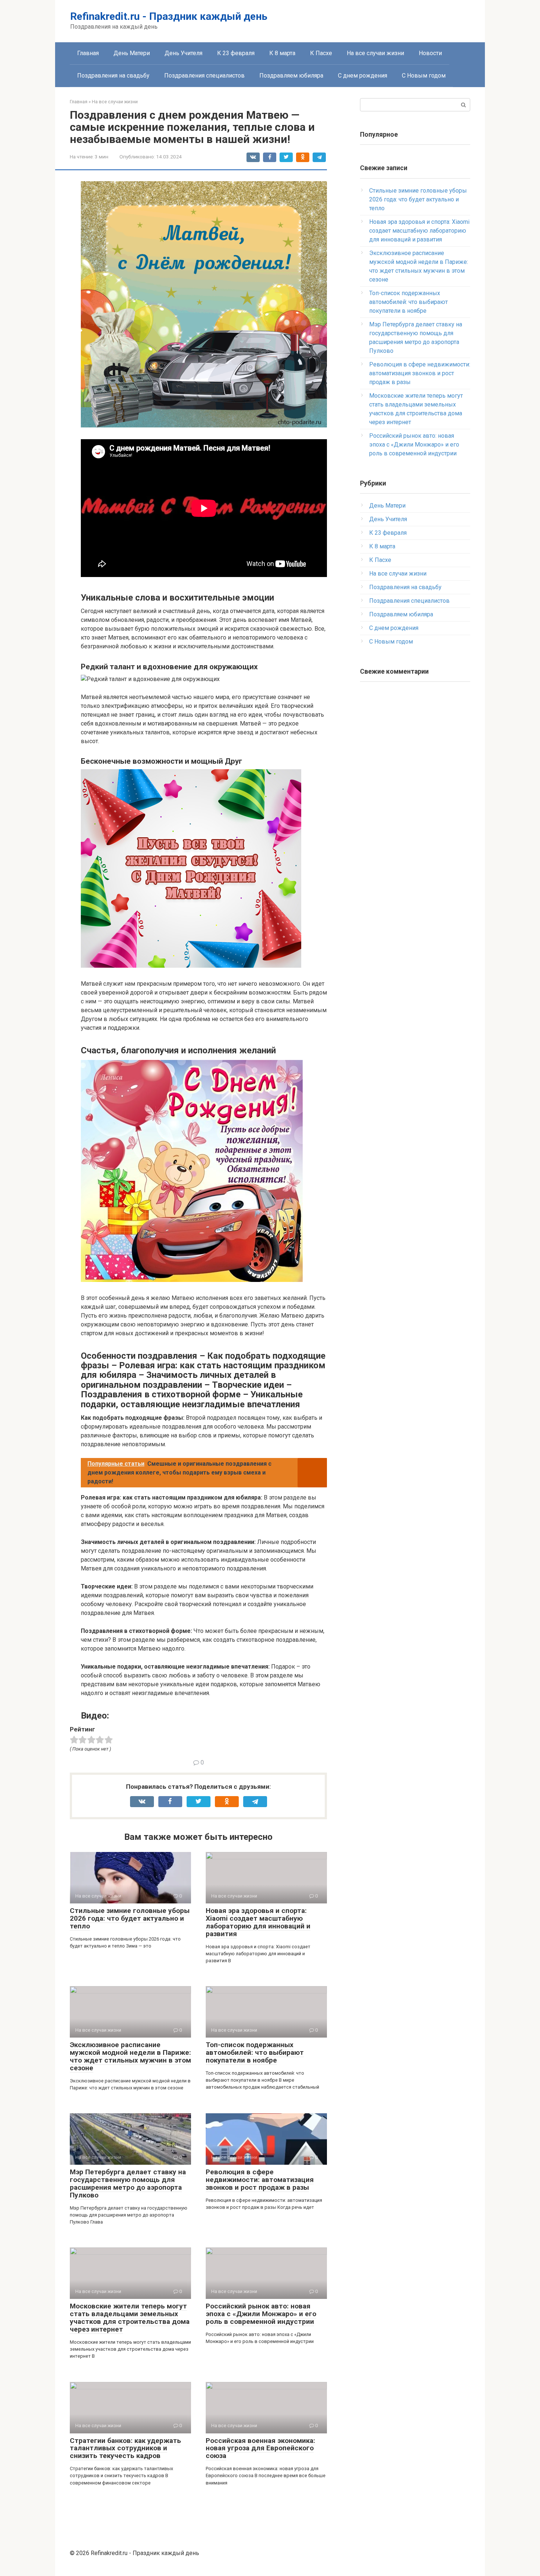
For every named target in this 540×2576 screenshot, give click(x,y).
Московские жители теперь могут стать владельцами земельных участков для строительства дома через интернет (130, 2318)
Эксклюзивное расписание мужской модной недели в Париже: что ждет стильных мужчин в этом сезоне (130, 2056)
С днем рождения (363, 76)
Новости (430, 53)
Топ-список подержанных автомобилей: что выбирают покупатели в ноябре (255, 2052)
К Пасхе (321, 53)
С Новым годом (424, 76)
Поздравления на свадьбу (113, 76)
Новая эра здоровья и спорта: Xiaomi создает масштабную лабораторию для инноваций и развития (258, 1922)
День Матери (132, 53)
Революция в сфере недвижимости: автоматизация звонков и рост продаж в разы (260, 2180)
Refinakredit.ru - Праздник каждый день (169, 16)
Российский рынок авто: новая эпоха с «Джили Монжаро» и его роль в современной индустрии (261, 2314)
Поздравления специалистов (204, 76)
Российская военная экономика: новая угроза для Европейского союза (260, 2448)
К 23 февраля (236, 53)
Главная (88, 53)
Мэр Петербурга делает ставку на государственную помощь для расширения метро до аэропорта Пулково (128, 2183)
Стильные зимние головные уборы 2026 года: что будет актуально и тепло (130, 1918)
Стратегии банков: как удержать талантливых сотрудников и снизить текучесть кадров (125, 2448)
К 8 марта (282, 53)
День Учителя (183, 53)
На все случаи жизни (375, 53)
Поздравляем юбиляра (291, 76)
